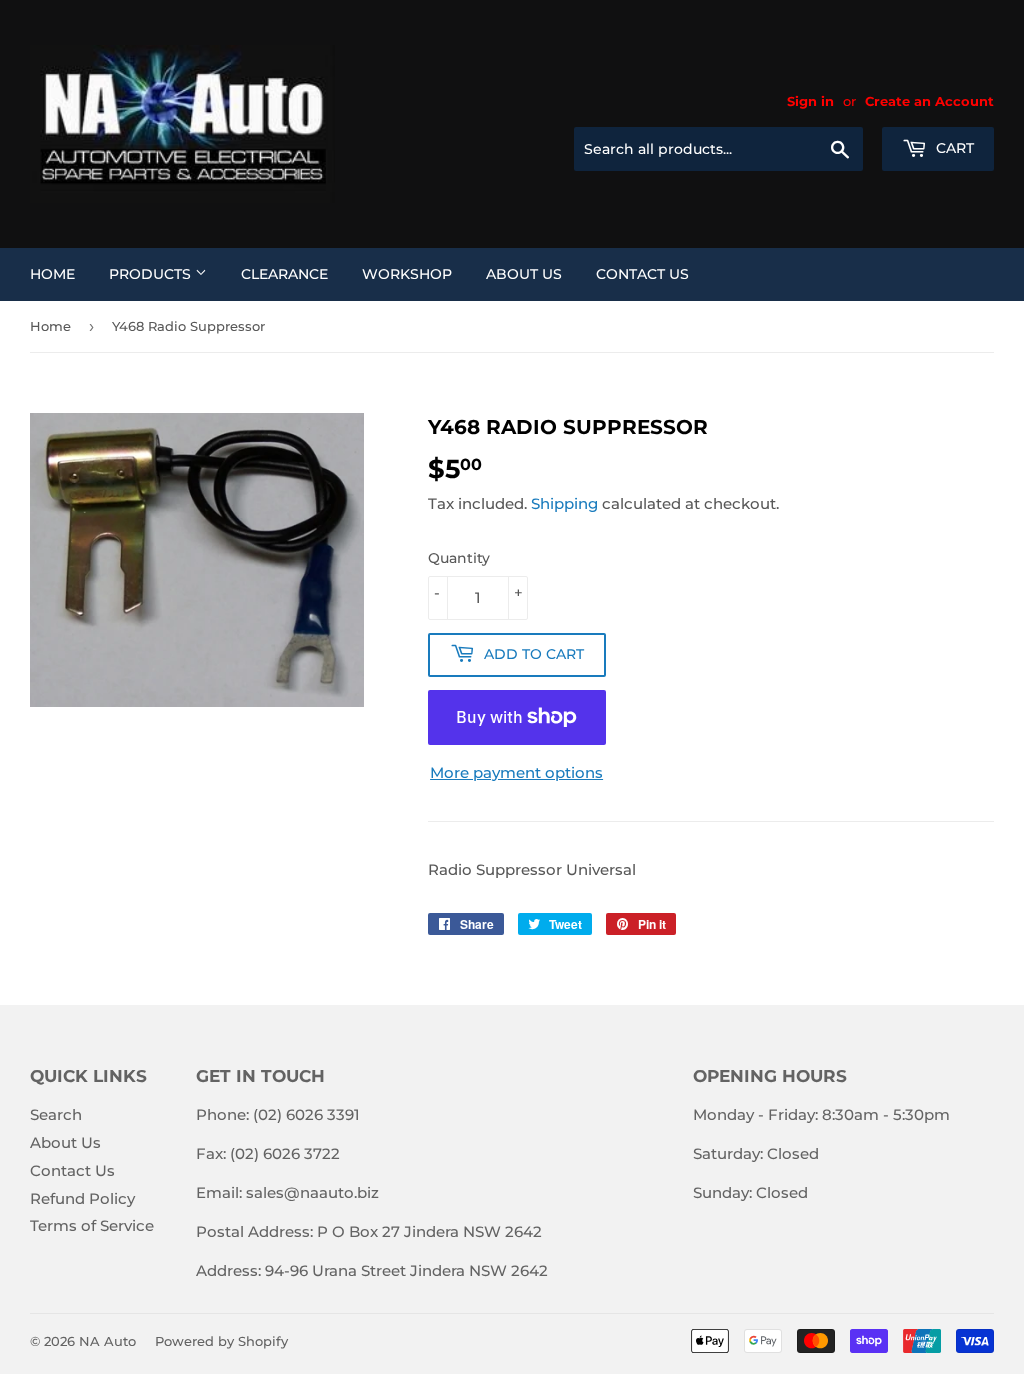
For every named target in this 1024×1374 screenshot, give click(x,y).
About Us (524, 274)
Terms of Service (92, 1225)
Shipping (564, 503)
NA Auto (107, 1341)
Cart (953, 148)
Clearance (284, 274)
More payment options (516, 772)
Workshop (407, 274)
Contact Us (642, 274)
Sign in (810, 101)
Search (56, 1114)
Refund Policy (82, 1198)
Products (152, 274)
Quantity (459, 558)
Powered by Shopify (221, 1341)
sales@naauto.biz (312, 1192)
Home (52, 274)
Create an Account (929, 101)
